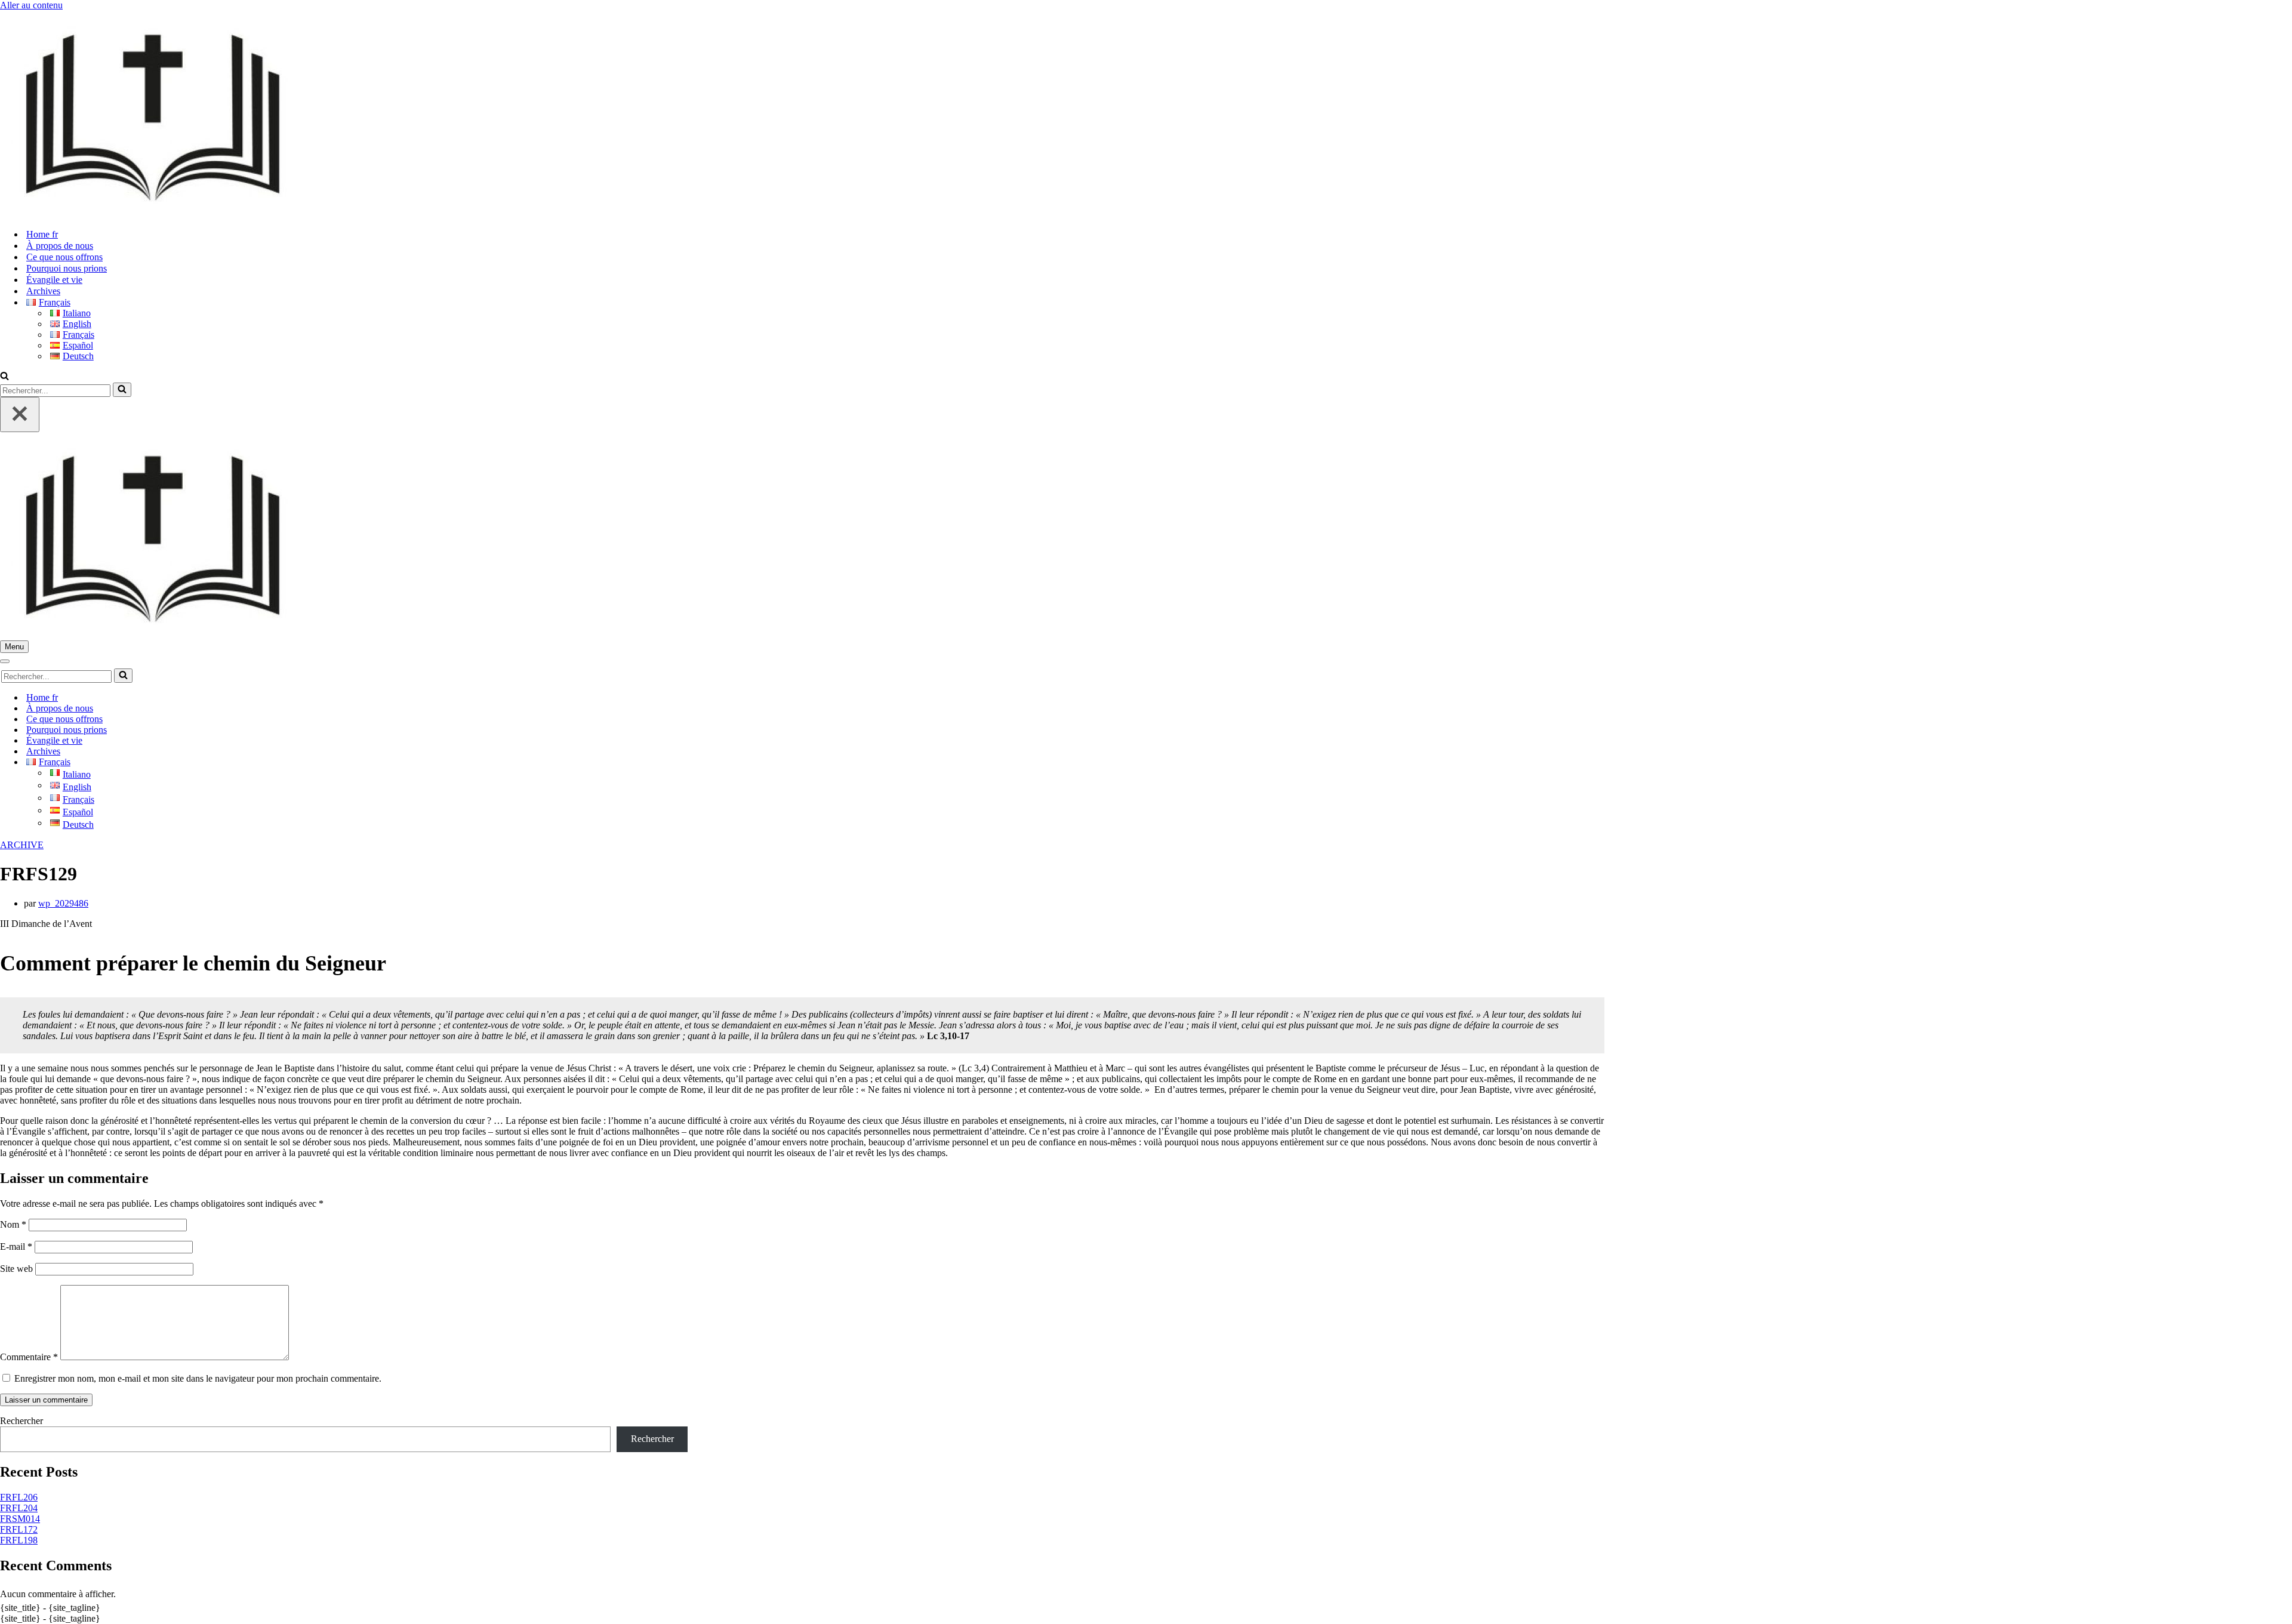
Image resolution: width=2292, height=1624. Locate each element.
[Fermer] (20, 415)
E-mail (16, 1246)
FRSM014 (20, 1519)
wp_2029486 (63, 903)
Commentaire (29, 1357)
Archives (43, 291)
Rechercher (21, 1421)
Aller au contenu (31, 5)
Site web (16, 1269)
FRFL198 (19, 1540)
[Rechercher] (4, 377)
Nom (13, 1224)
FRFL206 (19, 1497)
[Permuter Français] (209, 762)
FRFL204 (19, 1508)
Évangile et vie (54, 280)
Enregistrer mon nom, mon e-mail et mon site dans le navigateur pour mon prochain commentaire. (198, 1378)
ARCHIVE (22, 845)
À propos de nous (60, 246)
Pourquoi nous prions (67, 268)
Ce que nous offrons (64, 257)
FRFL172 (19, 1529)
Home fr (42, 234)
